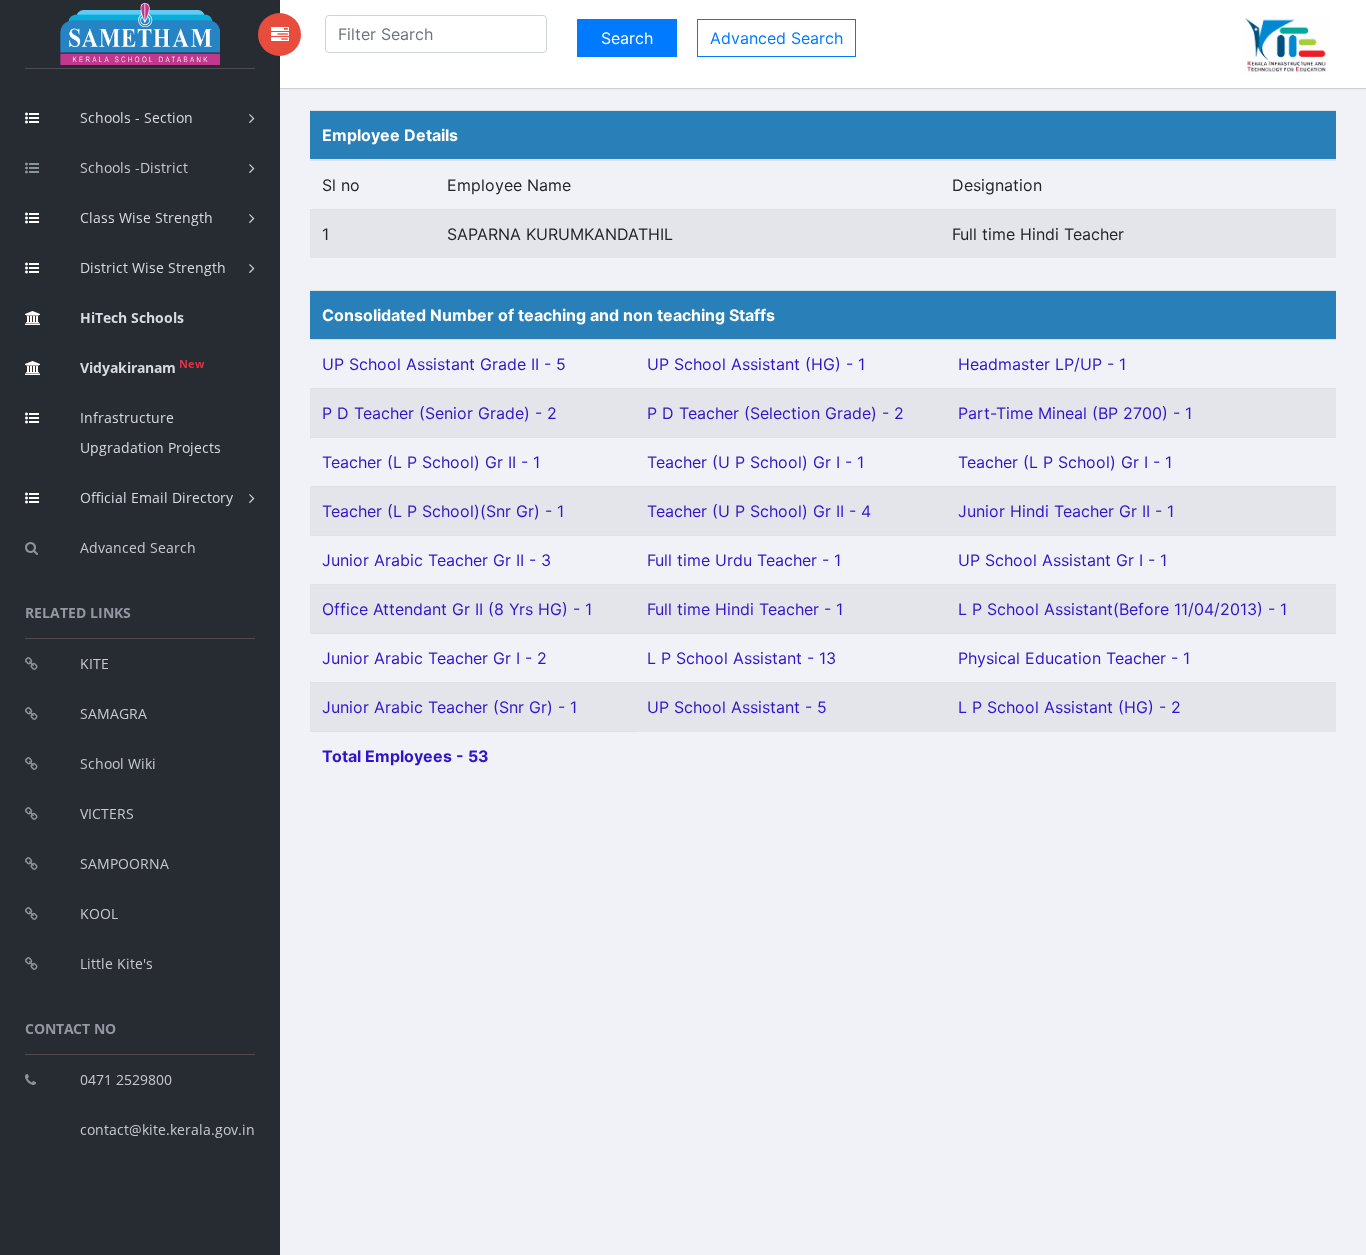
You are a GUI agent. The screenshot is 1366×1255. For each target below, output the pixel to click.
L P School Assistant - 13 (741, 658)
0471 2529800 (126, 1079)
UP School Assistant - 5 (737, 707)
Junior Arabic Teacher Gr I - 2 (434, 658)
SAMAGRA (113, 713)
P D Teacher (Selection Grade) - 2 (775, 413)
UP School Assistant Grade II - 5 (444, 364)
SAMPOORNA (124, 863)
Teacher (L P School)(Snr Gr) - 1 (443, 511)
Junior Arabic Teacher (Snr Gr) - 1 (449, 707)
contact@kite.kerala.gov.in (167, 1129)
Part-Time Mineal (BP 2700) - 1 (1075, 413)
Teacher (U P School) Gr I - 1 (755, 462)
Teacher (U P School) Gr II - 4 (759, 511)
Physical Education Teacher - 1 (1074, 658)
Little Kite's (116, 963)
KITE (94, 663)
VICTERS (107, 813)
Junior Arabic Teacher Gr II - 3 (436, 560)
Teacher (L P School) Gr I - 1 (1065, 462)
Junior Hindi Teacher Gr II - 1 (1066, 511)
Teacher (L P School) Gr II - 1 (431, 462)
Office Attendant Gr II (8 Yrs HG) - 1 (457, 609)
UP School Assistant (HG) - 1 (756, 364)
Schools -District (134, 167)
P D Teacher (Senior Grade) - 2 (439, 413)
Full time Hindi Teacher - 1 (745, 609)
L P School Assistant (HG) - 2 (1069, 707)
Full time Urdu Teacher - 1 (744, 560)
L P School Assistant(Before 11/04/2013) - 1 (1122, 609)
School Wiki (118, 763)
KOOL (99, 913)
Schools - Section (136, 117)
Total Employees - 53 (405, 756)
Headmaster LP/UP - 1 (1042, 364)
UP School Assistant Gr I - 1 (1062, 560)
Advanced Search (138, 547)
